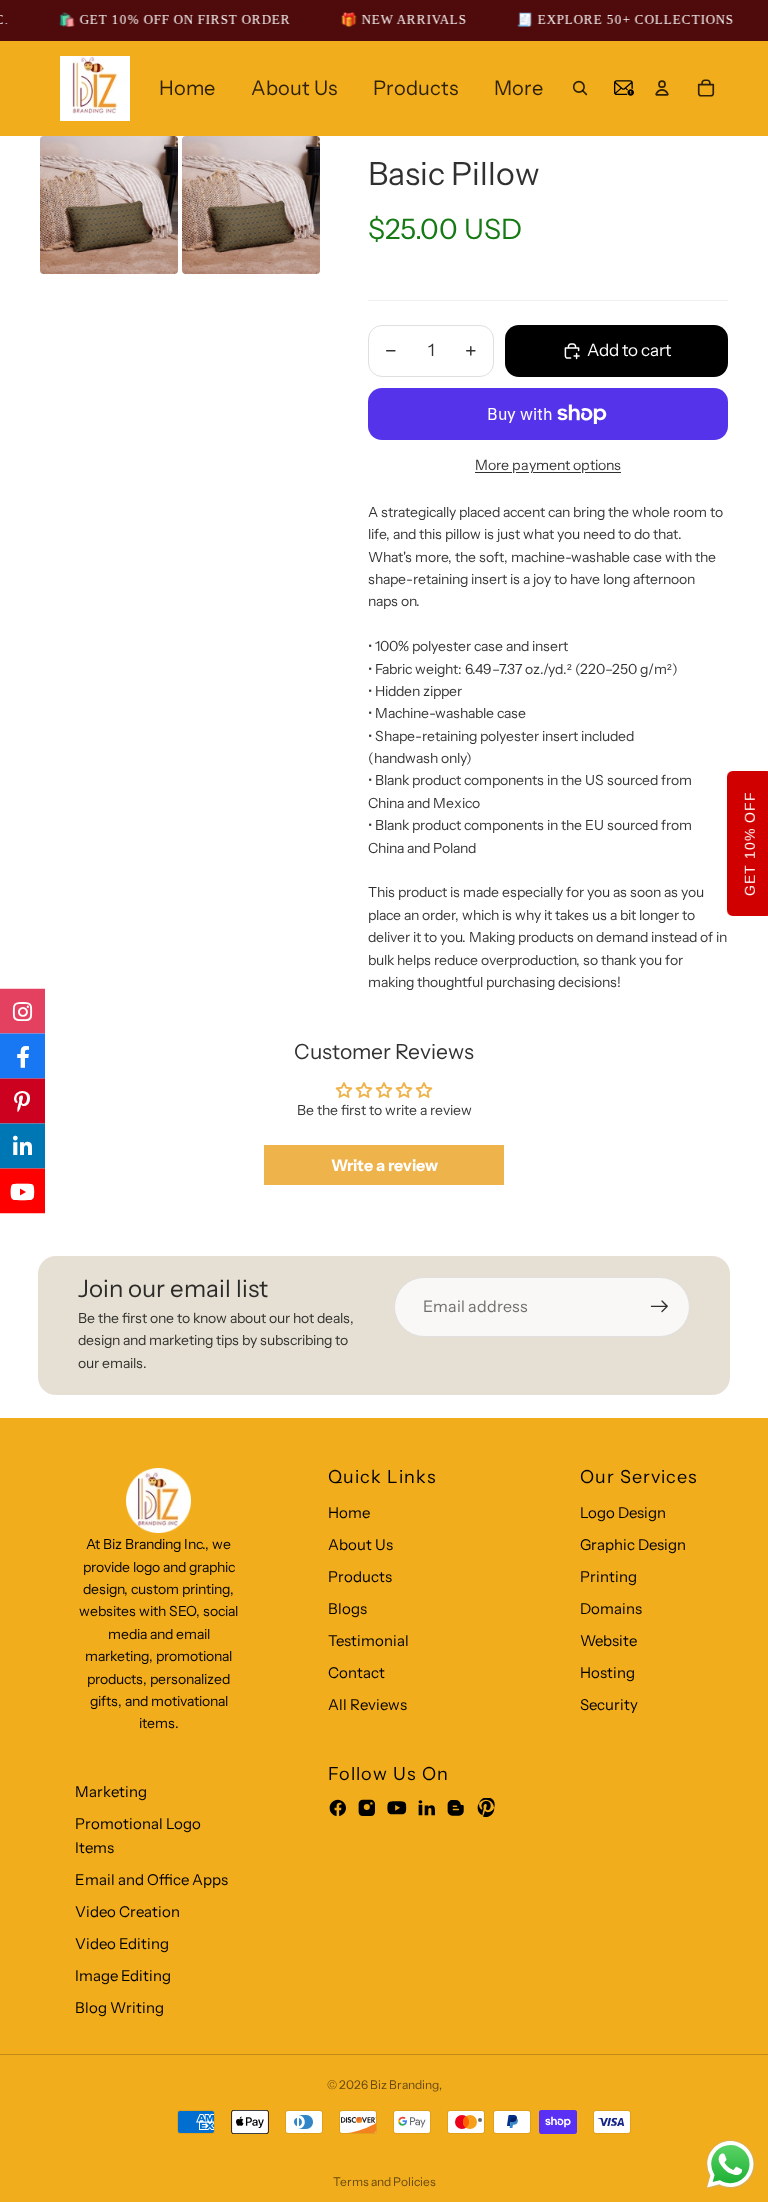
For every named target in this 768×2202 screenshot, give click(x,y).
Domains (611, 1608)
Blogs (347, 1608)
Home (349, 1512)
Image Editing (123, 1975)
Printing (608, 1576)
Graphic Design (633, 1544)
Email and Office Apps (151, 1879)
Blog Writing (119, 2007)
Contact (356, 1672)
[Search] (580, 88)
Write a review (384, 1165)
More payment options (548, 465)
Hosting (607, 1672)
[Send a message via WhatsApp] (730, 2164)
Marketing (111, 1791)
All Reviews (367, 1704)
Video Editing (122, 1943)
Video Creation (127, 1911)
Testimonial (368, 1640)
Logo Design (623, 1512)
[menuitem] (518, 88)
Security (609, 1704)
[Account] (662, 88)
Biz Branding (404, 2084)
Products (360, 1576)
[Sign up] (660, 1307)
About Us (360, 1544)
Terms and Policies (384, 2181)
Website (608, 1640)
